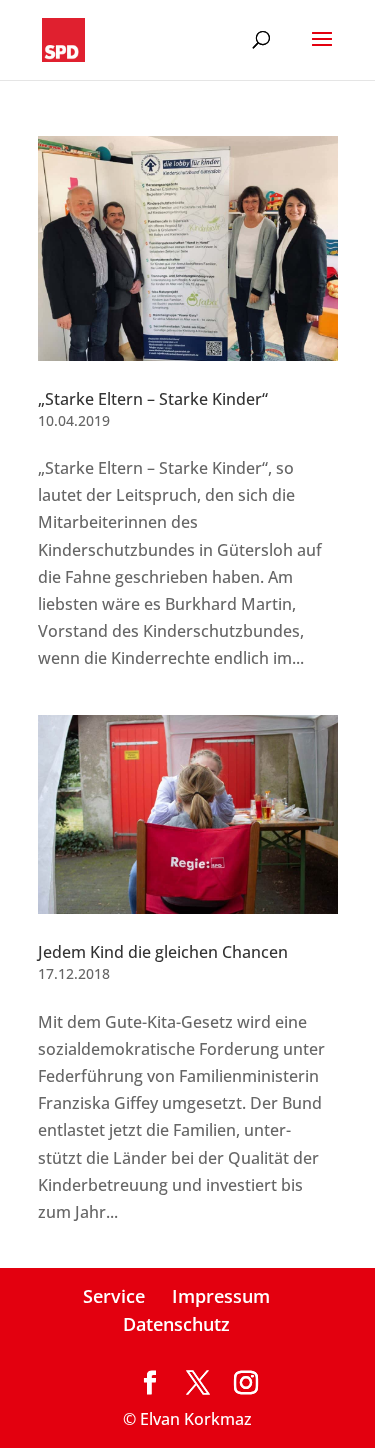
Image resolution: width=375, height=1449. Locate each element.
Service (114, 1296)
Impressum (221, 1296)
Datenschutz (176, 1324)
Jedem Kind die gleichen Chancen (163, 952)
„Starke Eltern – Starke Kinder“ (153, 399)
